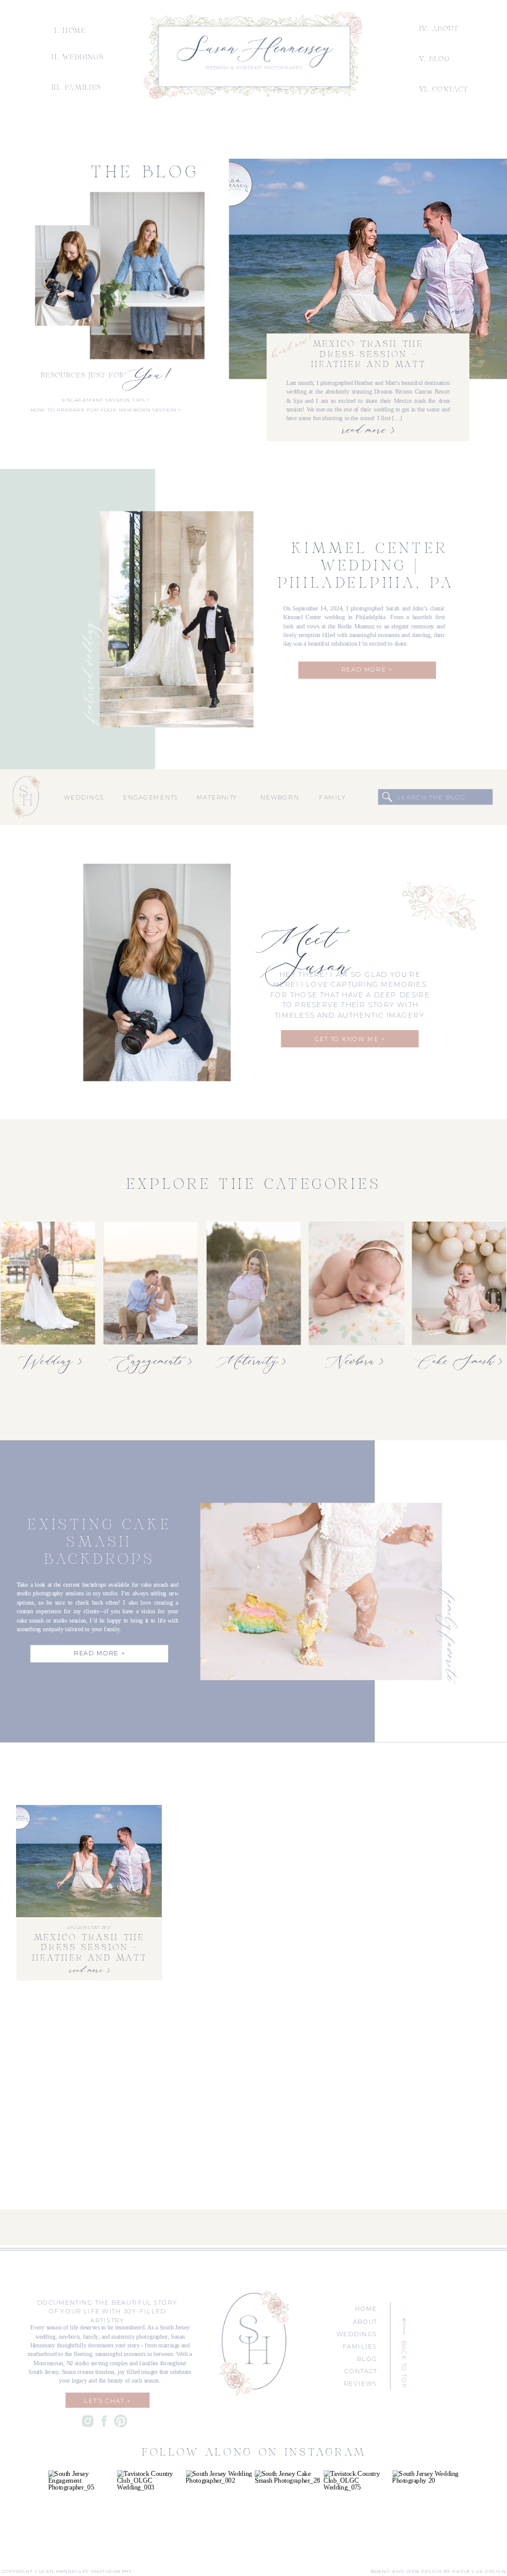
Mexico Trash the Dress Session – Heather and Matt (369, 355)
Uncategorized (89, 1928)
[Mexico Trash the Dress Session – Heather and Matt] (368, 269)
